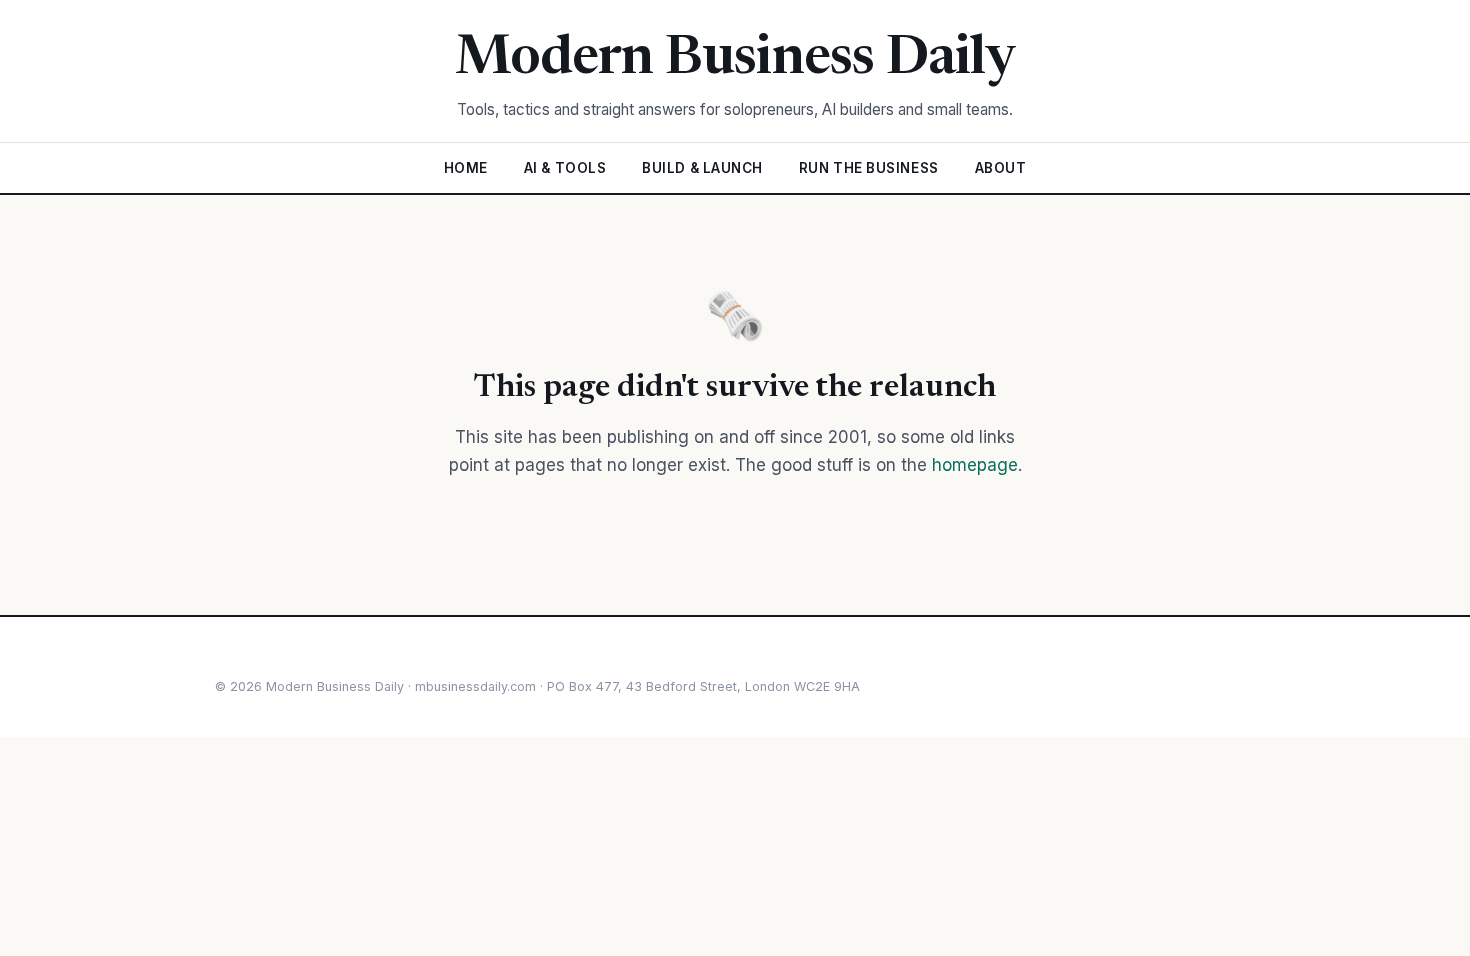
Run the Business (869, 168)
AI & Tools (565, 168)
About (1001, 168)
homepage (975, 465)
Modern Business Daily (735, 60)
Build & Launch (702, 168)
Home (466, 168)
